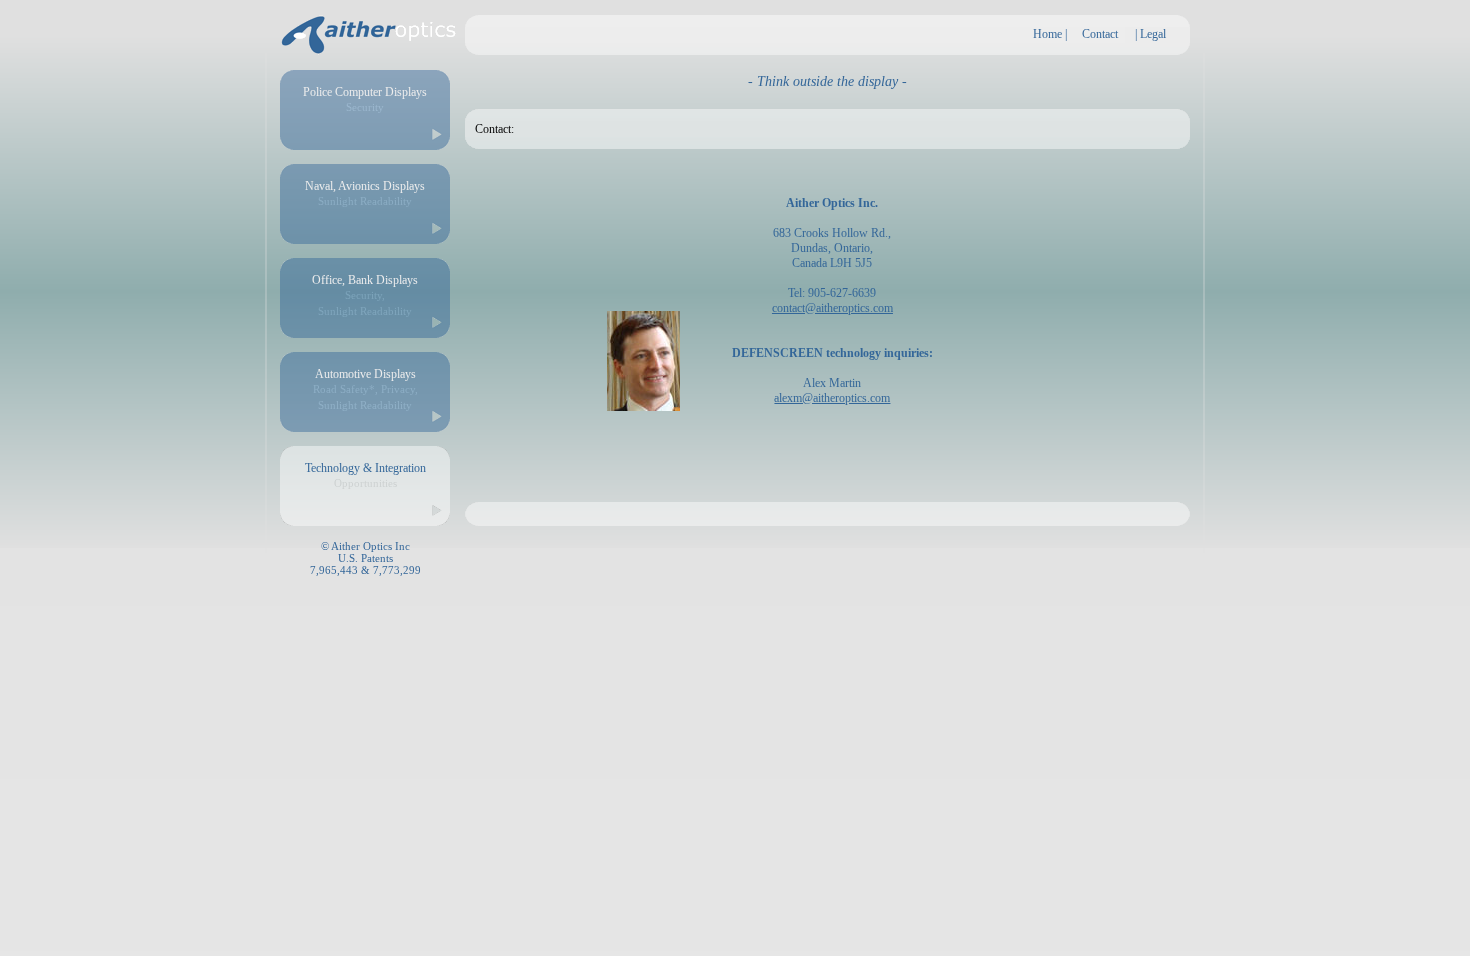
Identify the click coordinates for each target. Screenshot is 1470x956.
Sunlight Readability (365, 201)
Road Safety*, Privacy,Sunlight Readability (365, 396)
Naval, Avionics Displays (365, 186)
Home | (1050, 34)
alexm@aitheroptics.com (832, 398)
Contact (1100, 34)
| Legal (1150, 34)
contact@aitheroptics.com (832, 308)
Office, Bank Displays (365, 280)
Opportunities (365, 483)
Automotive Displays (365, 374)
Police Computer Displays (365, 92)
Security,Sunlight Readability (365, 302)
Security (365, 107)
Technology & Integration (365, 468)
